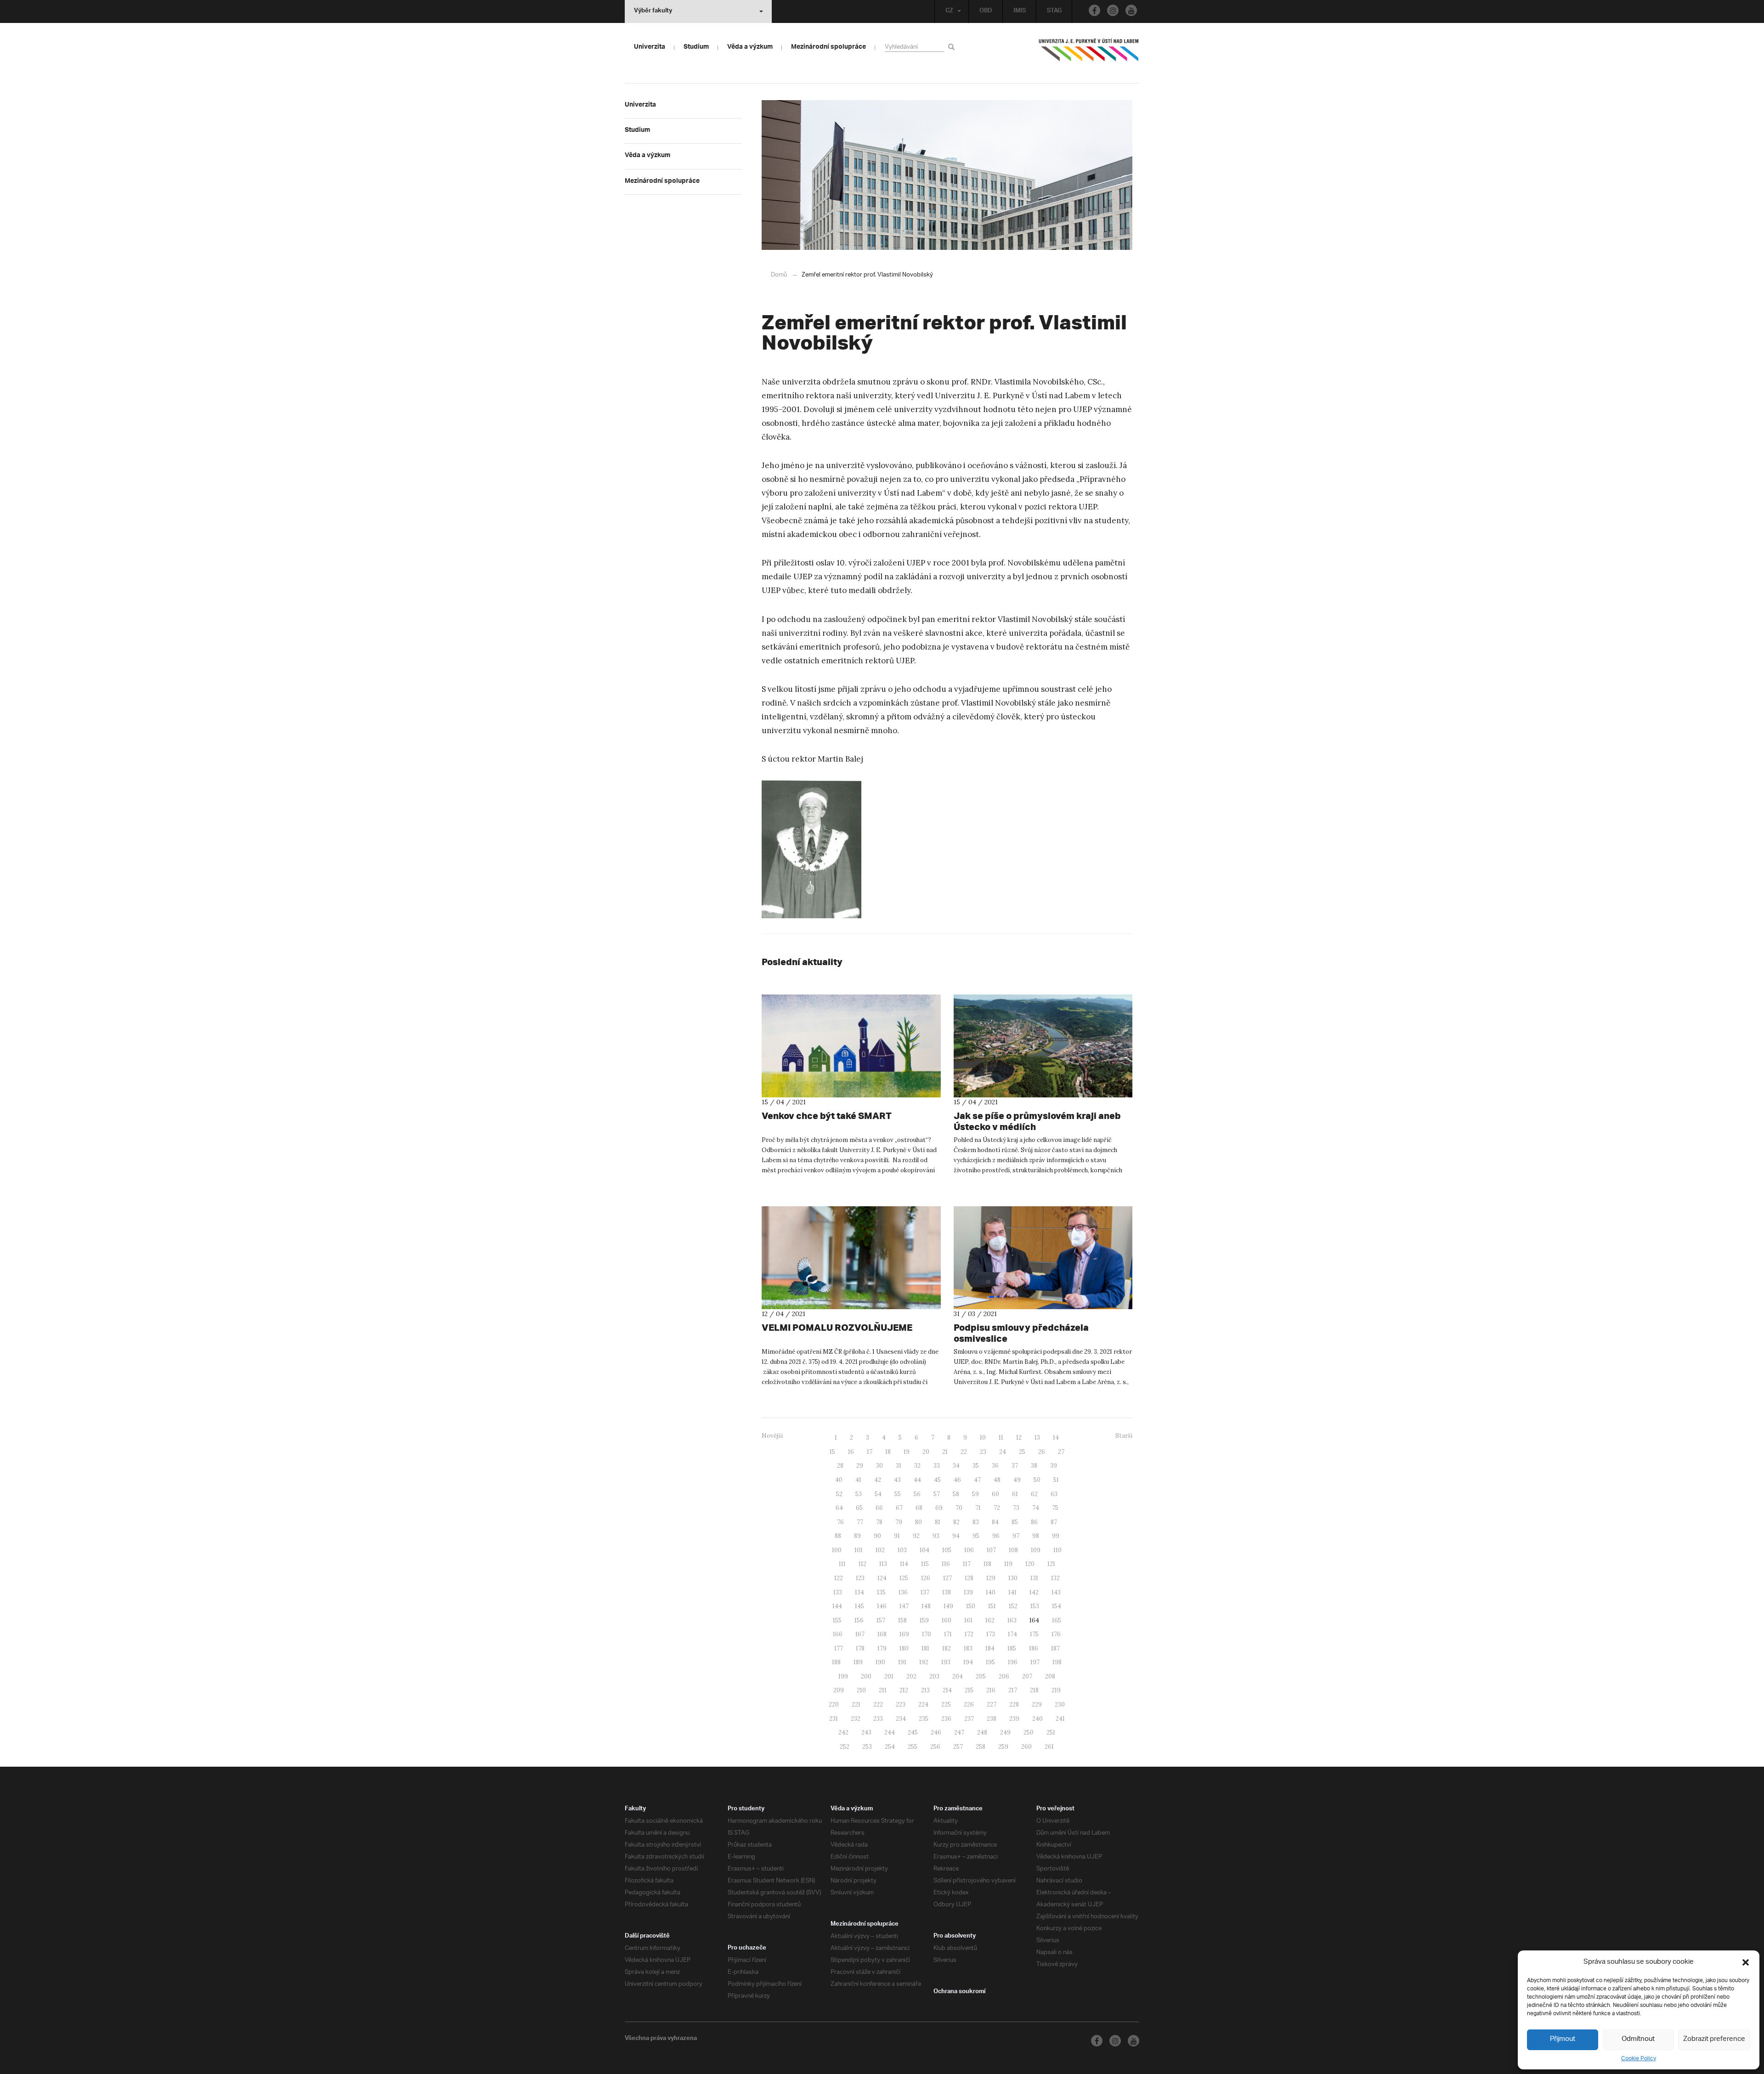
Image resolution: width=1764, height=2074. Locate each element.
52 (839, 1494)
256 (935, 1747)
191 (902, 1662)
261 (1049, 1747)
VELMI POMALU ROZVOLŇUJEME (837, 1327)
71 (978, 1508)
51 (1056, 1480)
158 (902, 1620)
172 (969, 1634)
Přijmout (1563, 2039)
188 (836, 1662)
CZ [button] (949, 11)
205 (981, 1676)
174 (1012, 1634)
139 (968, 1592)
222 (878, 1704)
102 (880, 1550)
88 (838, 1536)
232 (856, 1719)
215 (969, 1690)
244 (890, 1732)
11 (1001, 1438)
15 (832, 1452)
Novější (772, 1436)
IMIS (1020, 11)
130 (1013, 1578)
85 (1015, 1522)
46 (957, 1480)
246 (936, 1732)
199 (843, 1676)
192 (924, 1662)
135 (881, 1592)
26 (1042, 1452)
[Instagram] (1113, 10)
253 (867, 1747)
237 (969, 1719)
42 (878, 1480)
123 (860, 1578)
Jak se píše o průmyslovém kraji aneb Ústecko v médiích (1037, 1121)
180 (904, 1648)
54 (878, 1494)
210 (861, 1690)
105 (947, 1550)
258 (981, 1747)
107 (991, 1550)
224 (923, 1704)
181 (925, 1648)
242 (843, 1732)
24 (1003, 1452)
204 (958, 1676)
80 (919, 1522)
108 (1013, 1550)
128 (969, 1578)
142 (1034, 1592)
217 (1013, 1690)
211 (883, 1690)
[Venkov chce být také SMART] (851, 1046)
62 (1034, 1494)
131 (1034, 1578)
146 (882, 1606)
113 (883, 1564)
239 (1014, 1719)
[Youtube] (1131, 10)
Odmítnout (1638, 2039)
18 (888, 1452)
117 (967, 1564)
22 (964, 1452)
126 (926, 1578)
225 (946, 1704)
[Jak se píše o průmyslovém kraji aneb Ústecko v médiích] (1043, 1046)
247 (959, 1732)
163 (1012, 1620)
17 (870, 1452)
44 (917, 1480)
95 (976, 1536)
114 (904, 1564)
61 (1015, 1494)
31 (899, 1466)
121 (1051, 1564)
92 (916, 1536)
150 (971, 1606)
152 (1013, 1606)
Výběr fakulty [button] (653, 11)
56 (917, 1494)
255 (913, 1747)
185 (1012, 1648)
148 (926, 1606)
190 (880, 1662)
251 (1051, 1732)
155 (837, 1620)
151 (992, 1606)
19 (907, 1452)
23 (983, 1452)
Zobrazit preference (1714, 2039)
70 (959, 1508)
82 (956, 1522)
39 (1054, 1466)
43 (897, 1480)
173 (991, 1634)
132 (1055, 1578)
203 (934, 1676)
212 (904, 1690)
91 (897, 1536)
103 (902, 1550)
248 (982, 1732)
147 (904, 1606)
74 (1036, 1508)
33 (937, 1466)
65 (859, 1508)
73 (1016, 1508)
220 (834, 1704)
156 (859, 1620)
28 (840, 1466)
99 (1056, 1536)
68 (919, 1508)
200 (866, 1676)
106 (969, 1550)
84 (995, 1522)
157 (881, 1620)
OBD (986, 11)
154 (1057, 1606)
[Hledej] (953, 47)
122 (839, 1578)
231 (834, 1719)
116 (946, 1564)
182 (947, 1648)
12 (1019, 1438)
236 (946, 1719)
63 (1054, 1494)
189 (858, 1662)
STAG (1054, 11)
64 (839, 1508)
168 (882, 1634)
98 (1036, 1536)
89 (857, 1536)
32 (917, 1466)
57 (937, 1494)
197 (1035, 1662)
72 (997, 1508)
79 (899, 1522)
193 (946, 1662)
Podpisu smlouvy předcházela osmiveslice (1021, 1333)
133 (838, 1592)
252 (845, 1747)
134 (859, 1592)
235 (924, 1719)
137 (925, 1592)
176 (1056, 1634)
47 (977, 1480)
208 (1050, 1676)
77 (860, 1522)
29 (860, 1466)
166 (838, 1634)
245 (913, 1732)
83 (976, 1522)
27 (1061, 1452)
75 (1055, 1508)
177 (839, 1648)
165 (1057, 1620)
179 (882, 1648)
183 (968, 1648)
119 (1008, 1564)
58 (956, 1494)
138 (947, 1592)
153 (1035, 1606)
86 (1034, 1522)
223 (901, 1704)
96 (996, 1536)
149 (948, 1606)
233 (878, 1719)
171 (948, 1634)
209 (839, 1690)
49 (1017, 1480)
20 (926, 1452)
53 (859, 1494)
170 (927, 1634)
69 (939, 1508)
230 (1060, 1704)
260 (1026, 1747)
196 (1013, 1662)
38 (1034, 1466)
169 (904, 1634)
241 (1060, 1719)
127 (947, 1578)
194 (968, 1662)
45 (937, 1480)
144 (837, 1606)
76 (840, 1522)
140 (991, 1592)
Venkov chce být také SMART (827, 1116)
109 (1036, 1550)
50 (1037, 1480)
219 (1056, 1690)
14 (1056, 1438)
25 (1022, 1452)
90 (877, 1536)
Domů (779, 275)
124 (882, 1578)
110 (1057, 1550)
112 (862, 1564)
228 (1014, 1704)
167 (860, 1634)
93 (936, 1536)
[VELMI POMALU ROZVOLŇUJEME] (851, 1258)
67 (899, 1508)
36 (995, 1466)
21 (945, 1452)
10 (983, 1438)
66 (879, 1508)
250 (1029, 1732)
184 (990, 1648)
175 (1034, 1634)
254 (890, 1747)
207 (1027, 1676)
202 (911, 1676)
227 (992, 1704)
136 (903, 1592)
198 (1057, 1662)
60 (995, 1494)
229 (1037, 1704)
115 (925, 1564)
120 (1030, 1564)
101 (859, 1550)
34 (956, 1466)
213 (925, 1690)
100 (837, 1550)
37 (1015, 1466)
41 (858, 1480)
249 (1005, 1732)
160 (947, 1620)
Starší (1124, 1436)
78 (879, 1522)
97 (1016, 1536)
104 (924, 1550)
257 (958, 1747)
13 (1037, 1438)
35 (976, 1466)
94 (956, 1536)
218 (1034, 1690)
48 (997, 1480)
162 (990, 1620)
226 (969, 1704)
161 (968, 1620)
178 (860, 1648)
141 (1012, 1592)
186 (1034, 1648)
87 (1054, 1522)
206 (1004, 1676)
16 (851, 1452)
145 (859, 1606)
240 (1037, 1719)
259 (1003, 1747)
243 (866, 1732)
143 (1056, 1592)
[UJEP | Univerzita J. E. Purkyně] (1089, 54)
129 (991, 1578)
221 (856, 1704)
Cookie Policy (1639, 2059)
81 (938, 1522)
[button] (1746, 1962)
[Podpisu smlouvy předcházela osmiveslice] (1043, 1258)
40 (839, 1480)
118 (987, 1564)
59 (975, 1494)
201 (889, 1676)
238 (992, 1719)
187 (1055, 1648)
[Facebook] (1094, 10)
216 (991, 1690)
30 (879, 1466)
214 (947, 1690)
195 (990, 1662)
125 (904, 1578)
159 (924, 1620)
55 (898, 1494)
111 (842, 1564)
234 (901, 1719)
